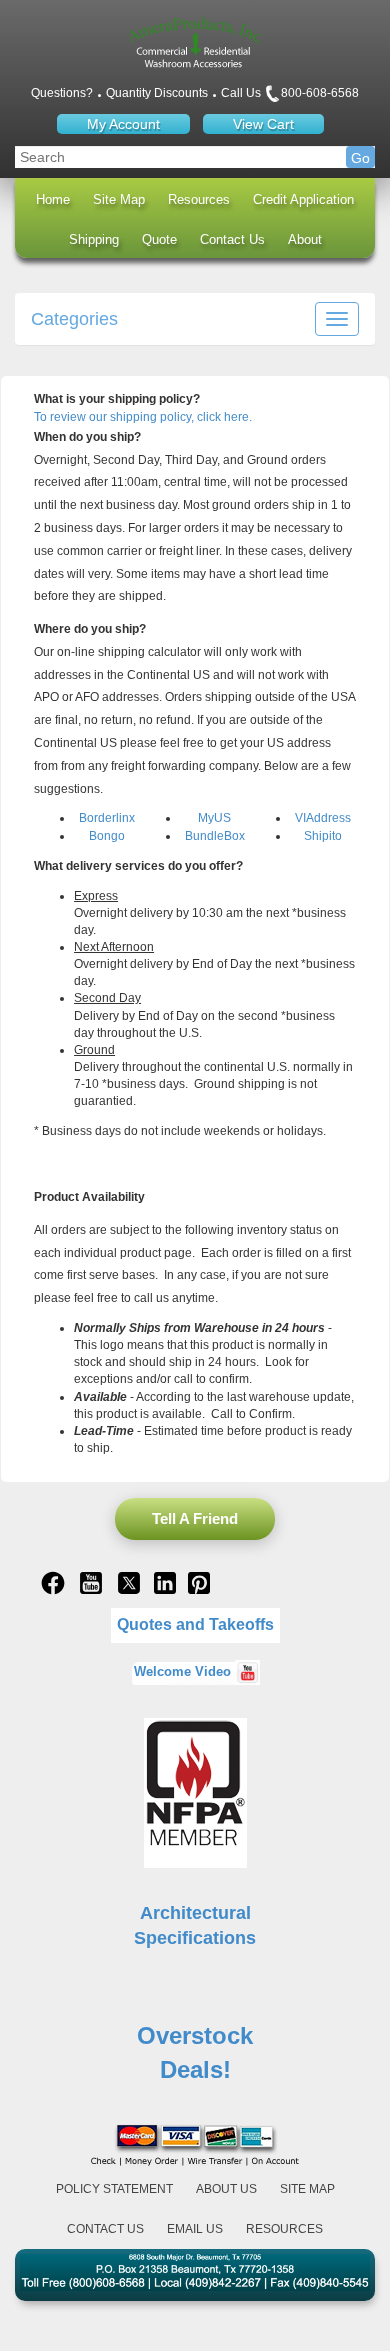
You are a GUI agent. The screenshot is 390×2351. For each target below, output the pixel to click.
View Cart (263, 124)
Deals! (195, 2069)
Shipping (94, 239)
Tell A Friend (195, 1518)
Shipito (323, 836)
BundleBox (215, 836)
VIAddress (323, 818)
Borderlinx (107, 818)
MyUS (214, 818)
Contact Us (232, 239)
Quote (159, 239)
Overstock (195, 2035)
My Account (123, 124)
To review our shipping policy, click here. (143, 417)
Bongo (107, 836)
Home (53, 199)
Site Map (119, 199)
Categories (74, 319)
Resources (199, 199)
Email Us (195, 2229)
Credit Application (303, 199)
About (305, 239)
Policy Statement (114, 2189)
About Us (226, 2189)
